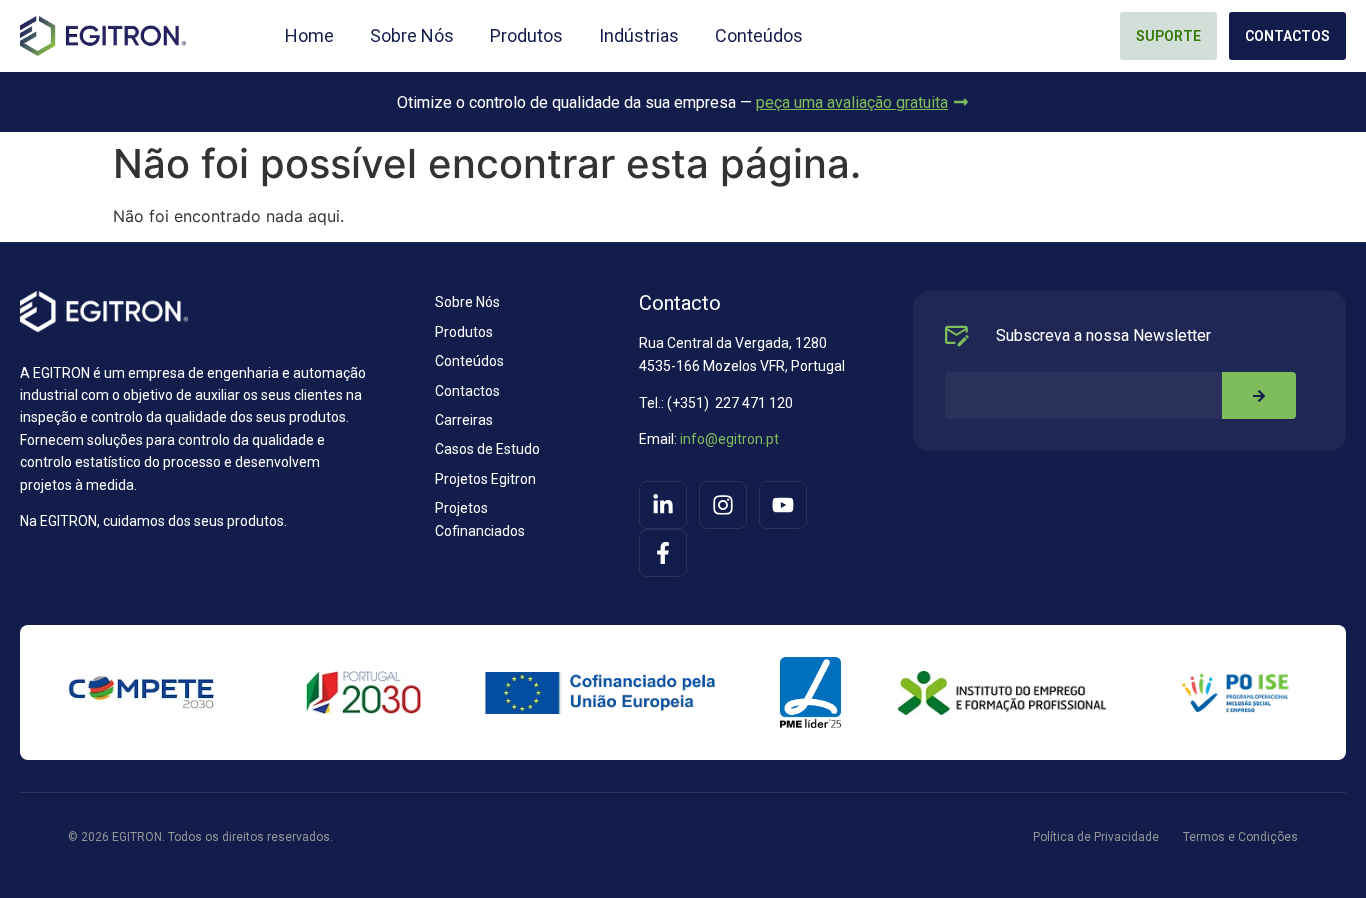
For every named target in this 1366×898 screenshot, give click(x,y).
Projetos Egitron (485, 479)
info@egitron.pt (728, 439)
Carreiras (464, 420)
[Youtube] (783, 505)
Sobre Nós (412, 36)
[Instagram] (723, 505)
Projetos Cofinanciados (480, 519)
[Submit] (1259, 395)
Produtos (526, 36)
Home (309, 36)
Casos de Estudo (487, 449)
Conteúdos (759, 36)
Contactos (467, 391)
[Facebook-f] (663, 553)
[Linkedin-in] (663, 505)
